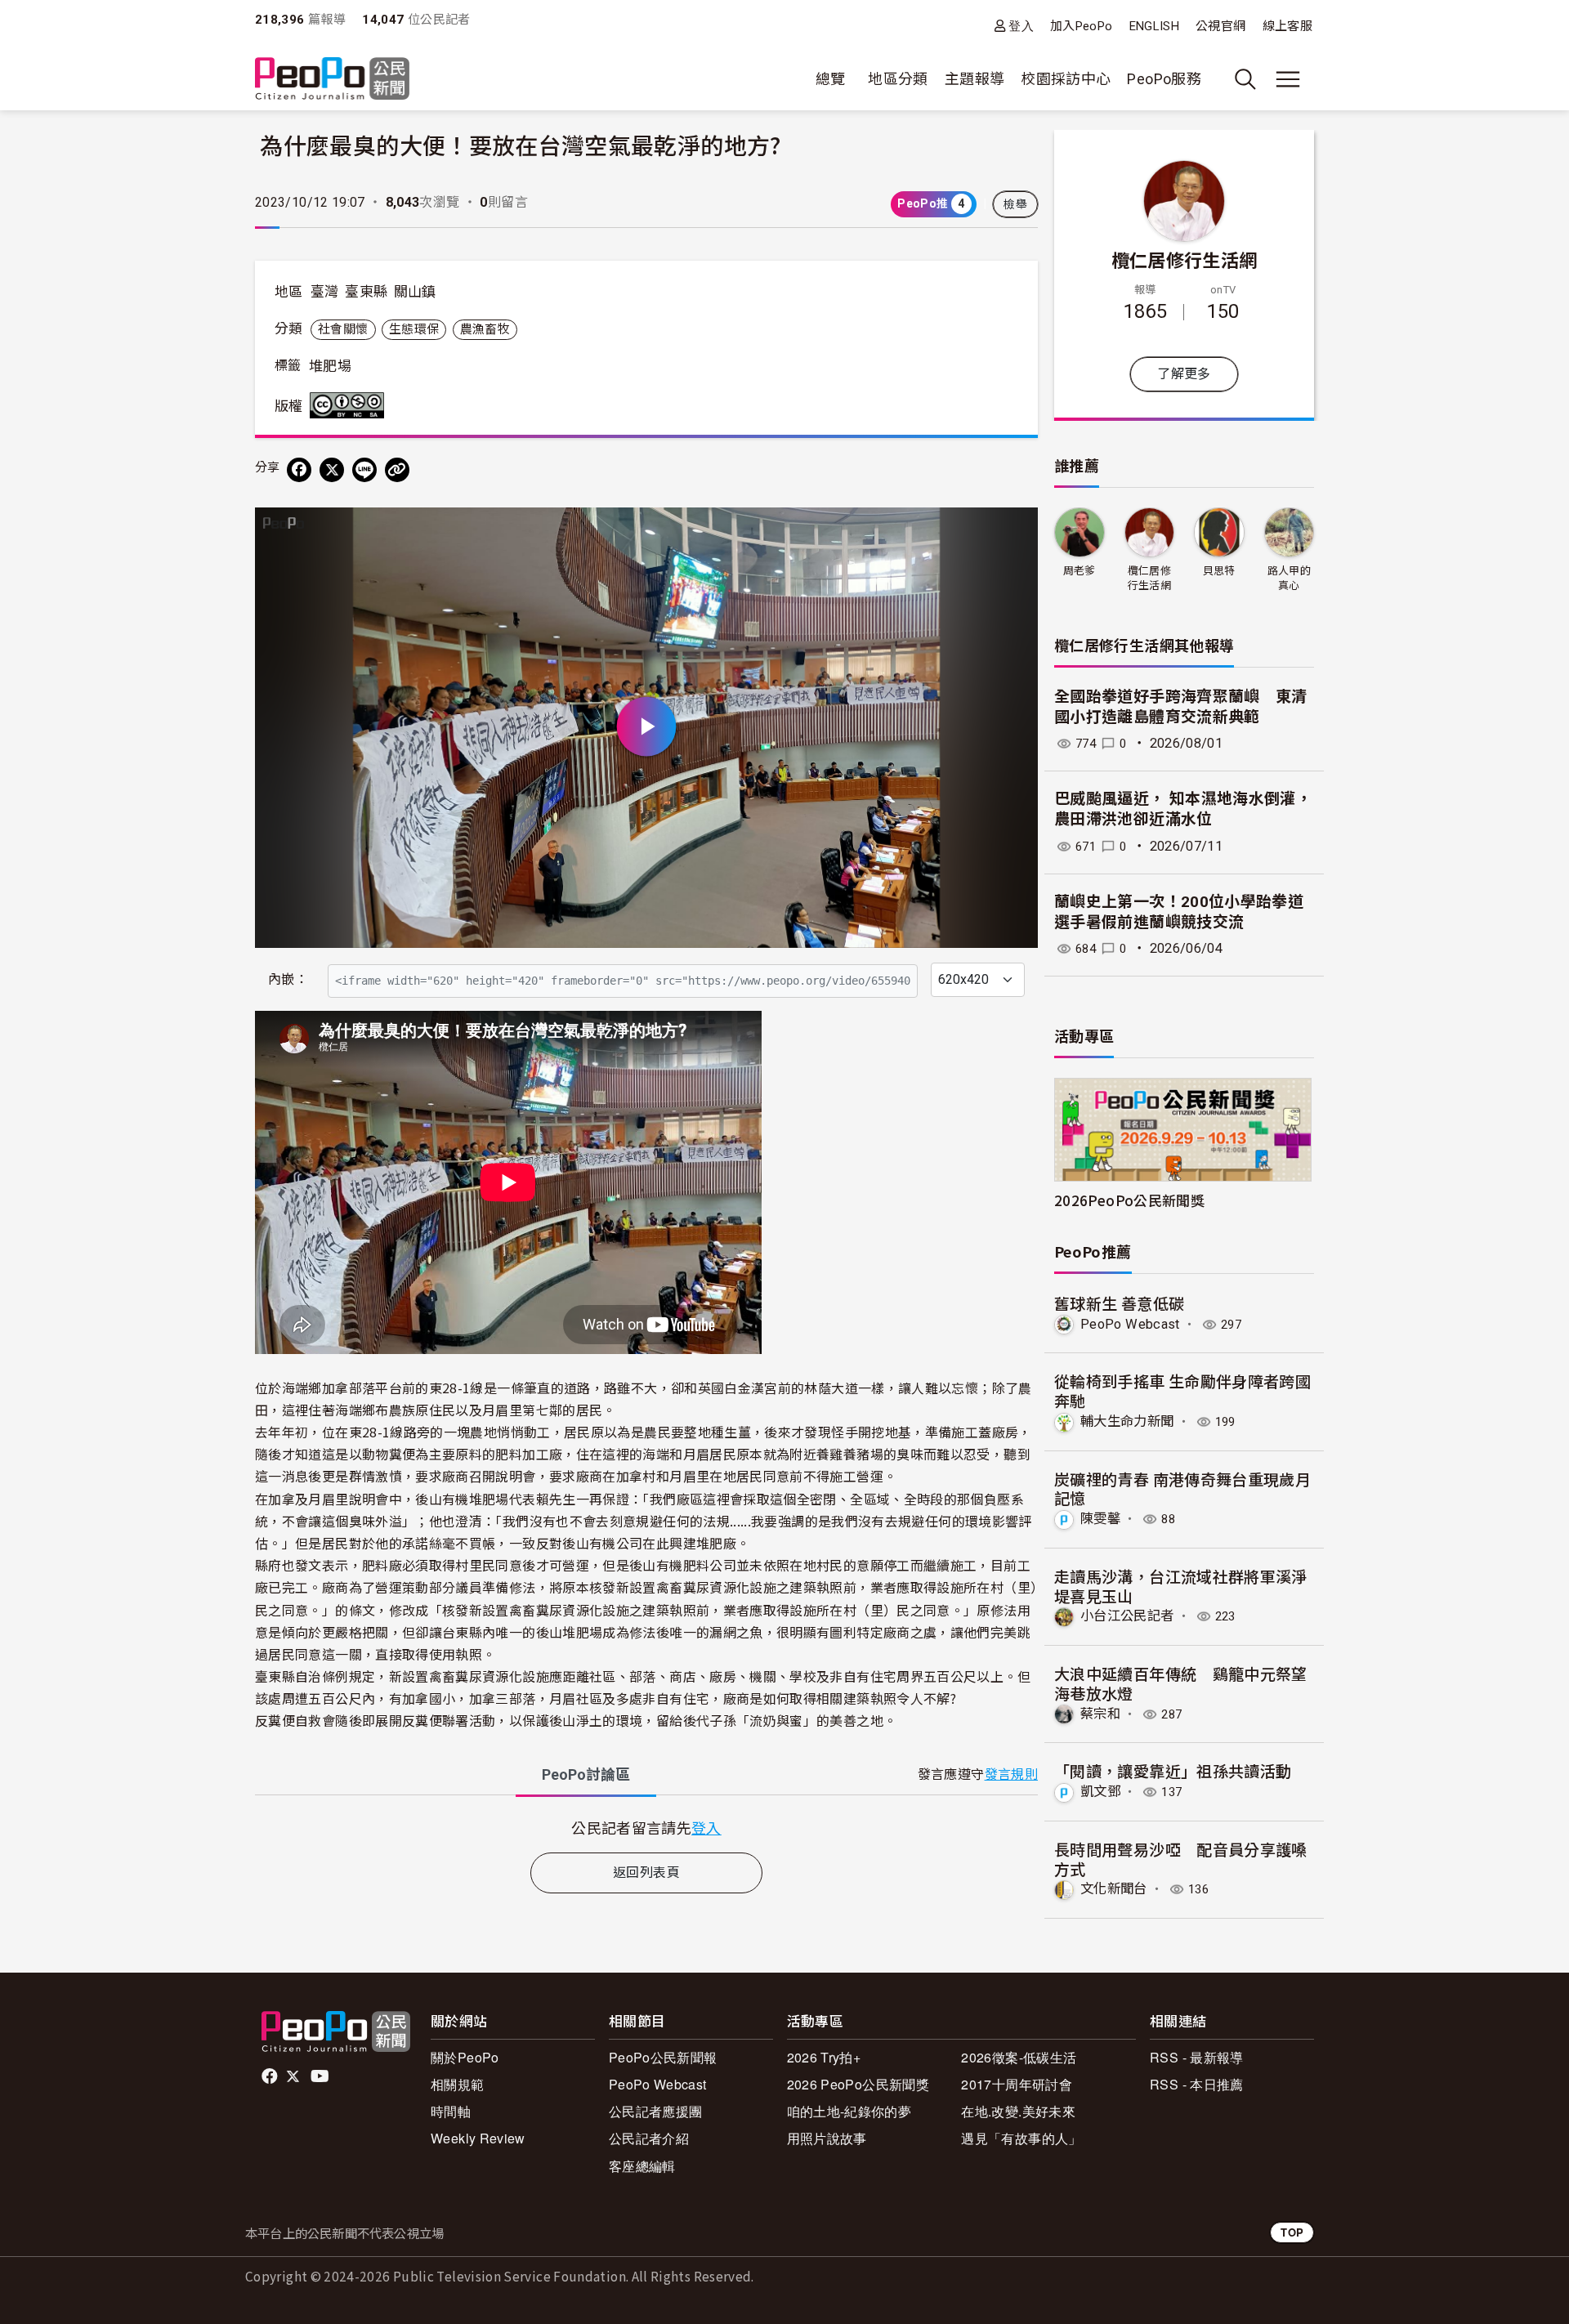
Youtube (321, 2076)
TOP (1292, 2232)
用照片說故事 (827, 2138)
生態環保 (414, 329)
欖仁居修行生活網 (1185, 259)
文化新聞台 (1114, 1889)
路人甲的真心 (1289, 578)
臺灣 (325, 292)
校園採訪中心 (1066, 79)
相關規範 (457, 2084)
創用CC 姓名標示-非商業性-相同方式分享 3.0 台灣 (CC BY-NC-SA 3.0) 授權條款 (351, 405)
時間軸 (451, 2111)
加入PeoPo (1082, 26)
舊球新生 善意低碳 (1119, 1303)
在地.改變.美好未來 (1018, 2111)
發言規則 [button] (1011, 1774)
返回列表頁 (646, 1873)
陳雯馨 (1100, 1519)
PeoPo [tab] (586, 1774)
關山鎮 (415, 292)
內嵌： (288, 979)
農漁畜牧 (485, 329)
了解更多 (1184, 374)
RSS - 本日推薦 (1197, 2084)
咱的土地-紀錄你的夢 (849, 2111)
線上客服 (1287, 26)
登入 (1021, 26)
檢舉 (1015, 204)
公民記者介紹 (649, 2138)
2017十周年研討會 (1017, 2084)
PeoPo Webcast (1130, 1324)
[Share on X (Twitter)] (332, 470)
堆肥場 (330, 366)
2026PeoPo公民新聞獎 (1129, 1200)
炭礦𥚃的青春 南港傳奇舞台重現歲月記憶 (1182, 1488)
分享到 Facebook (1015, 530)
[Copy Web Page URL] (397, 470)
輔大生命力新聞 (1127, 1421)
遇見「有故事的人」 (1021, 2138)
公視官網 (1220, 26)
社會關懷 (343, 329)
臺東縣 (366, 292)
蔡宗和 (1100, 1714)
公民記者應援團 (656, 2111)
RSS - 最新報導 (1197, 2057)
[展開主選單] (1288, 79)
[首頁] (332, 80)
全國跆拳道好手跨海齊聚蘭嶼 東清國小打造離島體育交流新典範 (1181, 707)
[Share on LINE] (364, 470)
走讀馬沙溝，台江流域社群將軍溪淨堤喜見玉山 (1181, 1586)
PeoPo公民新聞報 (663, 2057)
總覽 (831, 79)
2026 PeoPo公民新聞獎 (858, 2084)
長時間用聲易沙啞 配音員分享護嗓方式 (1181, 1859)
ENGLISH (1155, 26)
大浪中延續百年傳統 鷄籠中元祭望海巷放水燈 (1181, 1683)
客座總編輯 (642, 2166)
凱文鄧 (1100, 1792)
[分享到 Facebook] (299, 470)
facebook (271, 2076)
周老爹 (1080, 571)
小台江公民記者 (1127, 1616)
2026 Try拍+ (824, 2057)
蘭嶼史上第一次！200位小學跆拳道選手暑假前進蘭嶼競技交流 (1179, 912)
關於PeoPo (465, 2057)
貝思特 (1219, 571)
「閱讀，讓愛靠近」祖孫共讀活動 (1173, 1770)
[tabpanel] (646, 1828)
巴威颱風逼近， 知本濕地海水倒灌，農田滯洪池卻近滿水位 (1183, 809)
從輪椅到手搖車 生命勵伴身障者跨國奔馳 (1182, 1390)
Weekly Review (478, 2138)
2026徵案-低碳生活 (1019, 2057)
